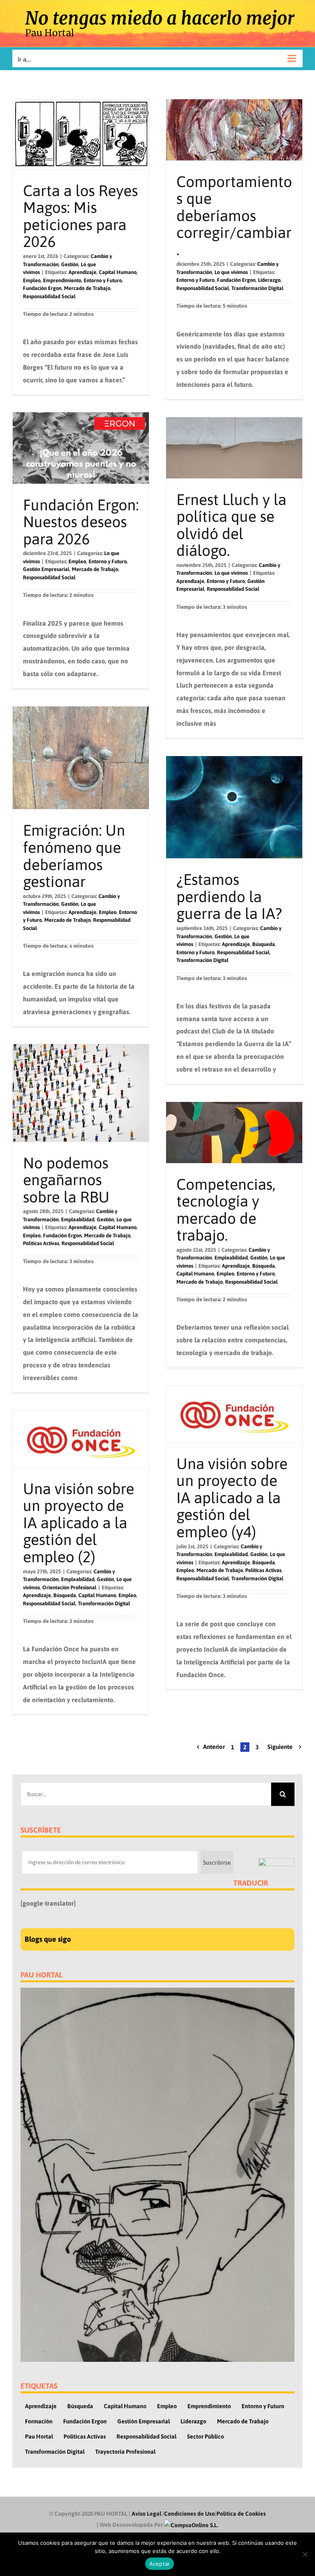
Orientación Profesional (69, 1587)
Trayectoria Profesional (125, 2452)
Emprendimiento (62, 280)
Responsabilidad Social (49, 296)
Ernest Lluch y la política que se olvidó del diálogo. (231, 525)
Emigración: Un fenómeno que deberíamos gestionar (74, 856)
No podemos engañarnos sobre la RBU (66, 1180)
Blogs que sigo (48, 1939)
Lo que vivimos (231, 272)
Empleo (32, 280)
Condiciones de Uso (189, 2514)
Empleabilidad (78, 1219)
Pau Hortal (39, 2437)
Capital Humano (118, 272)
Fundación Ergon (42, 288)
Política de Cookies (241, 2514)
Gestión (70, 264)
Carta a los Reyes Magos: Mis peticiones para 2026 (80, 216)
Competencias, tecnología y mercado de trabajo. (226, 1210)
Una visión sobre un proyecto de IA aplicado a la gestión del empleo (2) (79, 1523)
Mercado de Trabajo (87, 288)
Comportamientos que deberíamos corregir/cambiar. (234, 216)
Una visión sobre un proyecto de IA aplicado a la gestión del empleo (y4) (232, 1498)
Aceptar (160, 2564)
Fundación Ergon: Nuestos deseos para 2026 (81, 522)
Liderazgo (269, 280)
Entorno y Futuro (103, 280)
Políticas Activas (41, 1243)
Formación (39, 2421)
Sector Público (205, 2437)
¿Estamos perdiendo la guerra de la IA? (229, 896)
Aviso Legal (146, 2514)
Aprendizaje (82, 272)
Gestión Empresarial (46, 569)
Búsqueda (264, 944)
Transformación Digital (257, 288)
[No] (305, 2554)
